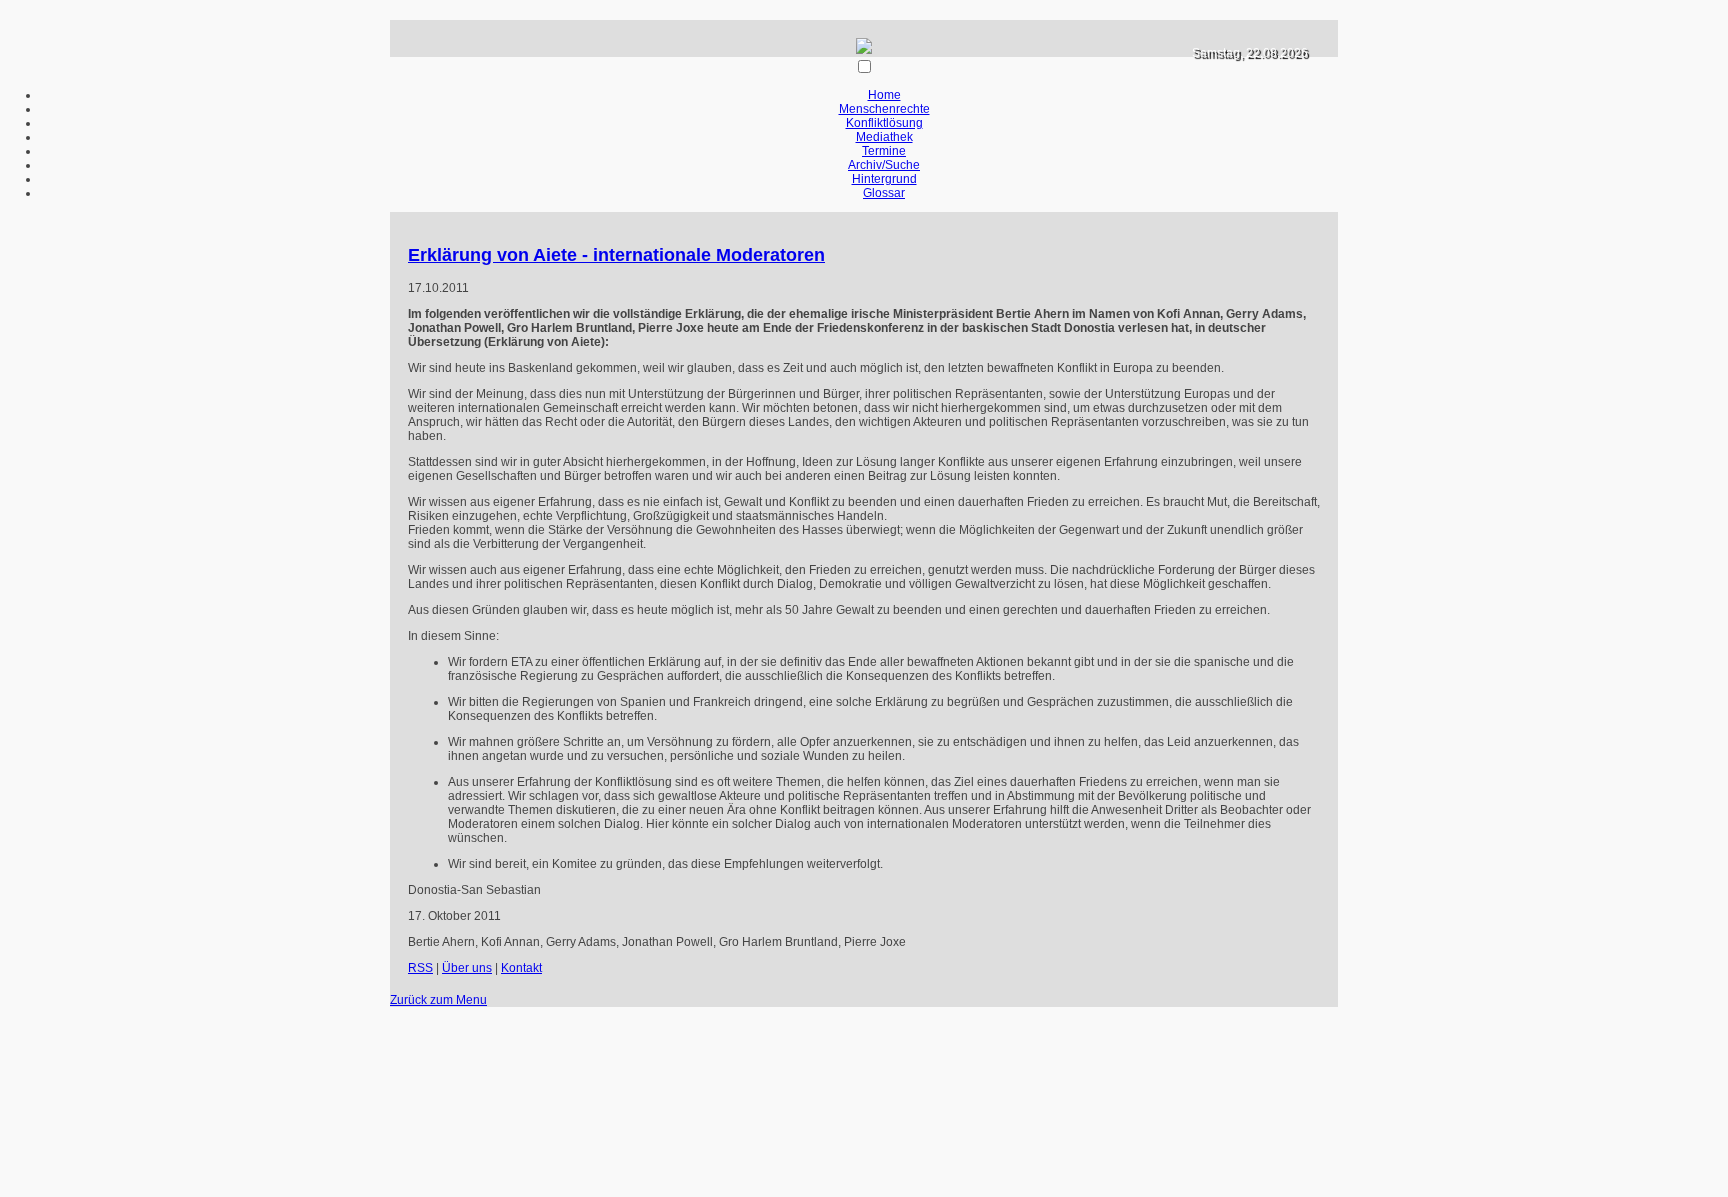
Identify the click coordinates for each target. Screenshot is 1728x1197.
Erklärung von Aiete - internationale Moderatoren (616, 255)
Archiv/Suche (884, 165)
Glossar (884, 193)
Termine (884, 151)
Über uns (467, 968)
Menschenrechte (884, 109)
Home (884, 95)
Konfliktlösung (884, 123)
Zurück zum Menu (438, 1000)
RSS (420, 968)
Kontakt (521, 968)
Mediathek (884, 137)
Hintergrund (884, 179)
